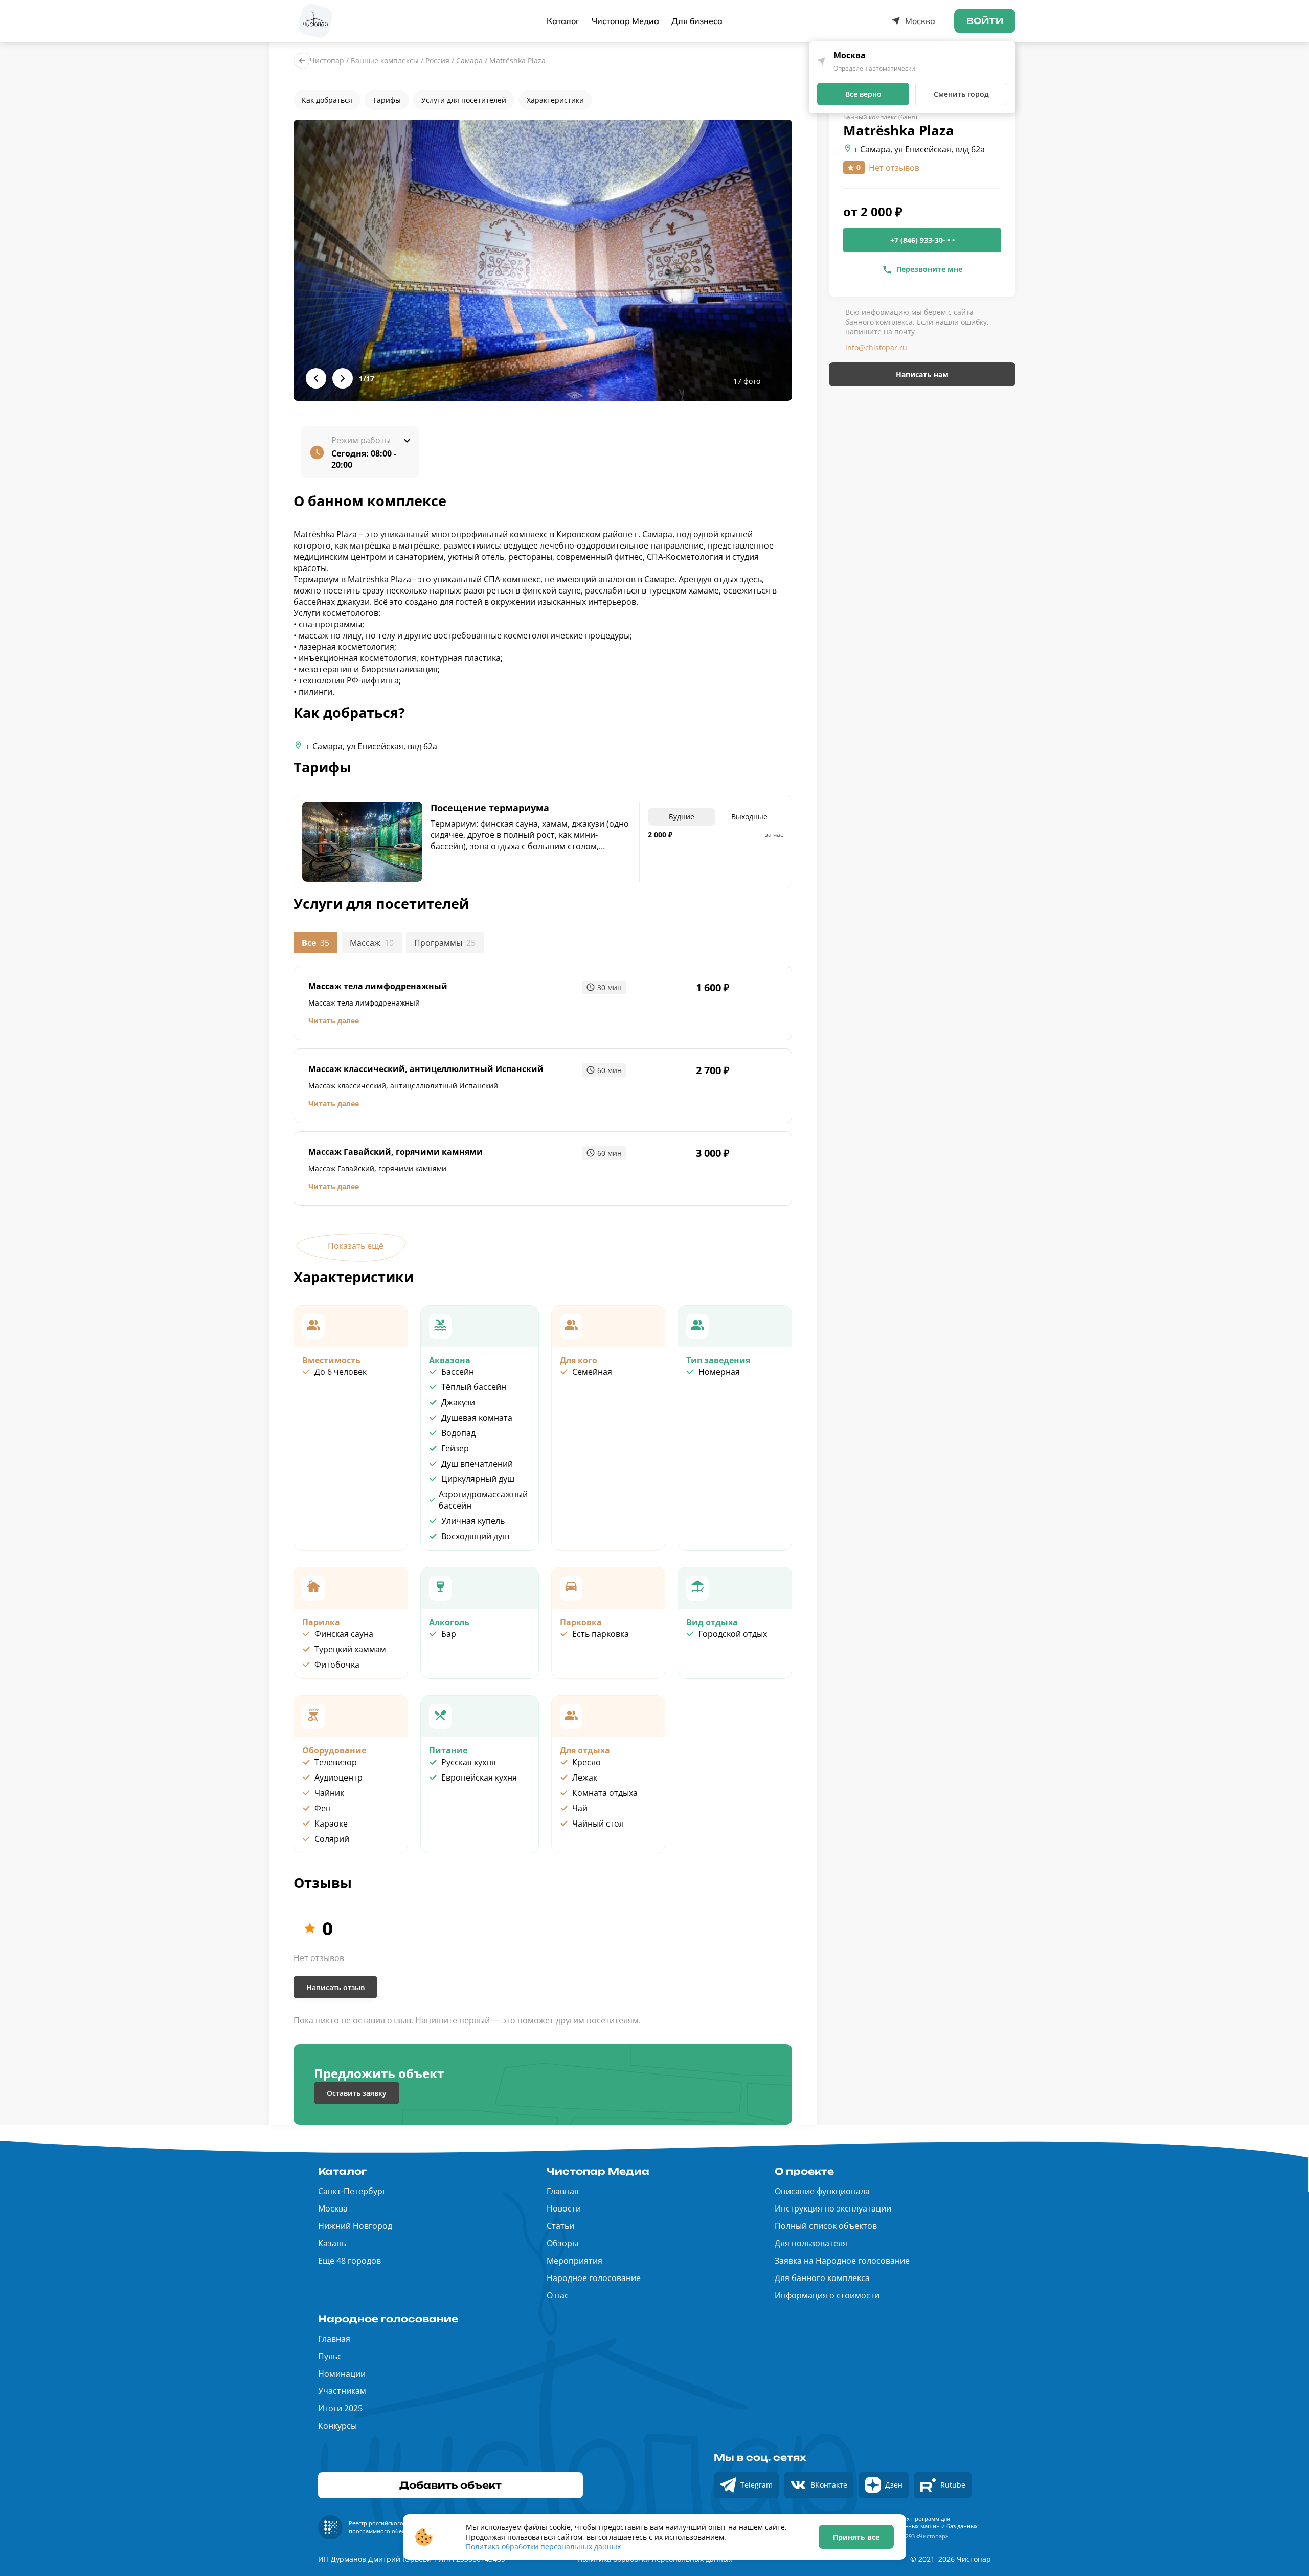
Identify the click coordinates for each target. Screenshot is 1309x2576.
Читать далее (334, 1021)
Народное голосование (594, 2278)
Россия (437, 61)
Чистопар (327, 61)
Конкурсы (337, 2426)
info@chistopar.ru (876, 348)
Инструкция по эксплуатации (833, 2208)
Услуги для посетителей (464, 100)
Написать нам (922, 375)
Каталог (563, 21)
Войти (985, 21)
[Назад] (302, 61)
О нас (558, 2295)
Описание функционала (822, 2191)
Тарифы (387, 100)
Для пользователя (811, 2243)
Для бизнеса (697, 21)
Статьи (560, 2226)
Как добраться (327, 100)
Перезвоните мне (929, 269)
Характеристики (555, 100)
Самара (469, 61)
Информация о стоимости (827, 2295)
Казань (332, 2243)
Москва (333, 2208)
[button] (543, 260)
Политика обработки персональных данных (543, 2547)
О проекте (804, 2171)
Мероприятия (574, 2261)
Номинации (342, 2374)
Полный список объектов (826, 2226)
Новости (564, 2208)
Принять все (856, 2537)
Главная (563, 2191)
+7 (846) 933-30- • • (922, 241)
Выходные (749, 817)
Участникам (342, 2391)
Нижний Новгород (355, 2226)
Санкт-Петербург (352, 2191)
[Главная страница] (315, 21)
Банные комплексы (385, 61)
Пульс (330, 2356)
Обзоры (562, 2243)
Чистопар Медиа (625, 21)
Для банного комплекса (822, 2278)
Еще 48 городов (349, 2261)
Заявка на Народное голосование (842, 2261)
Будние (682, 817)
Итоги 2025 (340, 2408)
